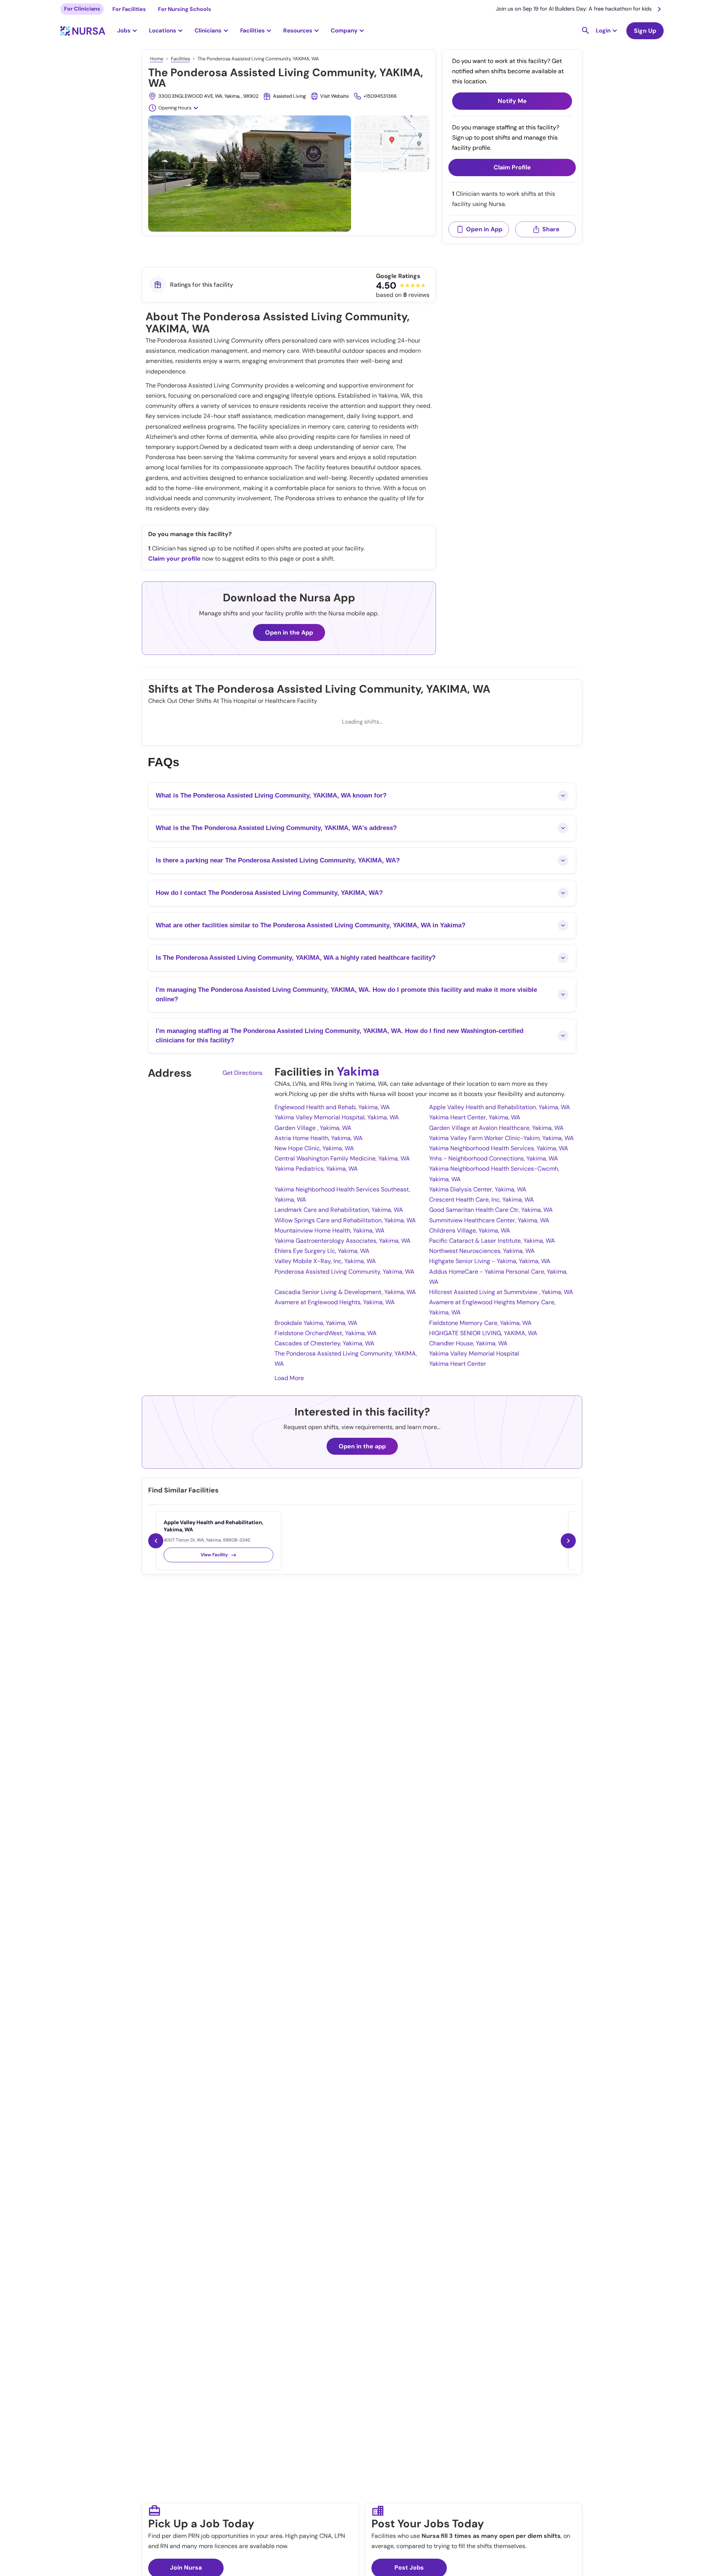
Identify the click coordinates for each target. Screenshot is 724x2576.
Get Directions (242, 1073)
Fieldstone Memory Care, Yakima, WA (480, 1323)
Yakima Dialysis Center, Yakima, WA (478, 1189)
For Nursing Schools (185, 9)
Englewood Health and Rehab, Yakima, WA (332, 1107)
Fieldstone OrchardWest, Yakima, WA (326, 1333)
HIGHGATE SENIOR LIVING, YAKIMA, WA (483, 1333)
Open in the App (289, 632)
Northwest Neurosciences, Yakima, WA (482, 1251)
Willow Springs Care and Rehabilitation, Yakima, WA (345, 1220)
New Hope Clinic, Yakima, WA (314, 1148)
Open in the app (362, 1446)
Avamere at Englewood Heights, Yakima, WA (335, 1302)
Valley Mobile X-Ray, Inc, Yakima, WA (325, 1261)
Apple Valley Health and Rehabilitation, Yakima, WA (500, 1107)
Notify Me (512, 101)
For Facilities (129, 9)
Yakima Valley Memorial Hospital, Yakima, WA (337, 1117)
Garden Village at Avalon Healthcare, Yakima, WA (496, 1128)
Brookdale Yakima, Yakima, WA (316, 1323)
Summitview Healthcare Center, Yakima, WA (489, 1220)
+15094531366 (380, 96)
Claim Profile (512, 168)
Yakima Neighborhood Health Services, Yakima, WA (499, 1148)
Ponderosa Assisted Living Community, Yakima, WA (344, 1272)
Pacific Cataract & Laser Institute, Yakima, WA (492, 1241)
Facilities (180, 59)
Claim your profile (174, 559)
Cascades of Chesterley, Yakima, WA (324, 1343)
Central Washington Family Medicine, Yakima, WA (342, 1158)
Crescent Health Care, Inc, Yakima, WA (482, 1200)
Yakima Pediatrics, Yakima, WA (316, 1169)
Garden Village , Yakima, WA (313, 1128)
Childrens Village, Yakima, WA (470, 1230)
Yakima (358, 1071)
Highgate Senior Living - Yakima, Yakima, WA (490, 1261)
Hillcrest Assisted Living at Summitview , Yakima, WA (501, 1292)
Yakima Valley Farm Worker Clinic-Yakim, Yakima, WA (502, 1138)
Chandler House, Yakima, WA (468, 1343)
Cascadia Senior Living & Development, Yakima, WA (345, 1292)
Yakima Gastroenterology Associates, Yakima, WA (343, 1241)
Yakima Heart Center (458, 1364)
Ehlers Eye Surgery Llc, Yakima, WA (322, 1251)
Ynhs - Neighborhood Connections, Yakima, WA (494, 1158)
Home (157, 59)
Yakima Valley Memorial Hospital (474, 1353)
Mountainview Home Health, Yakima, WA (330, 1230)
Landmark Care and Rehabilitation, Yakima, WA (339, 1210)
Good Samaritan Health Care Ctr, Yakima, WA (491, 1210)
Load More (289, 1378)
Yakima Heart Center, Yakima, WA (475, 1117)
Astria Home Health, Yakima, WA (319, 1138)
